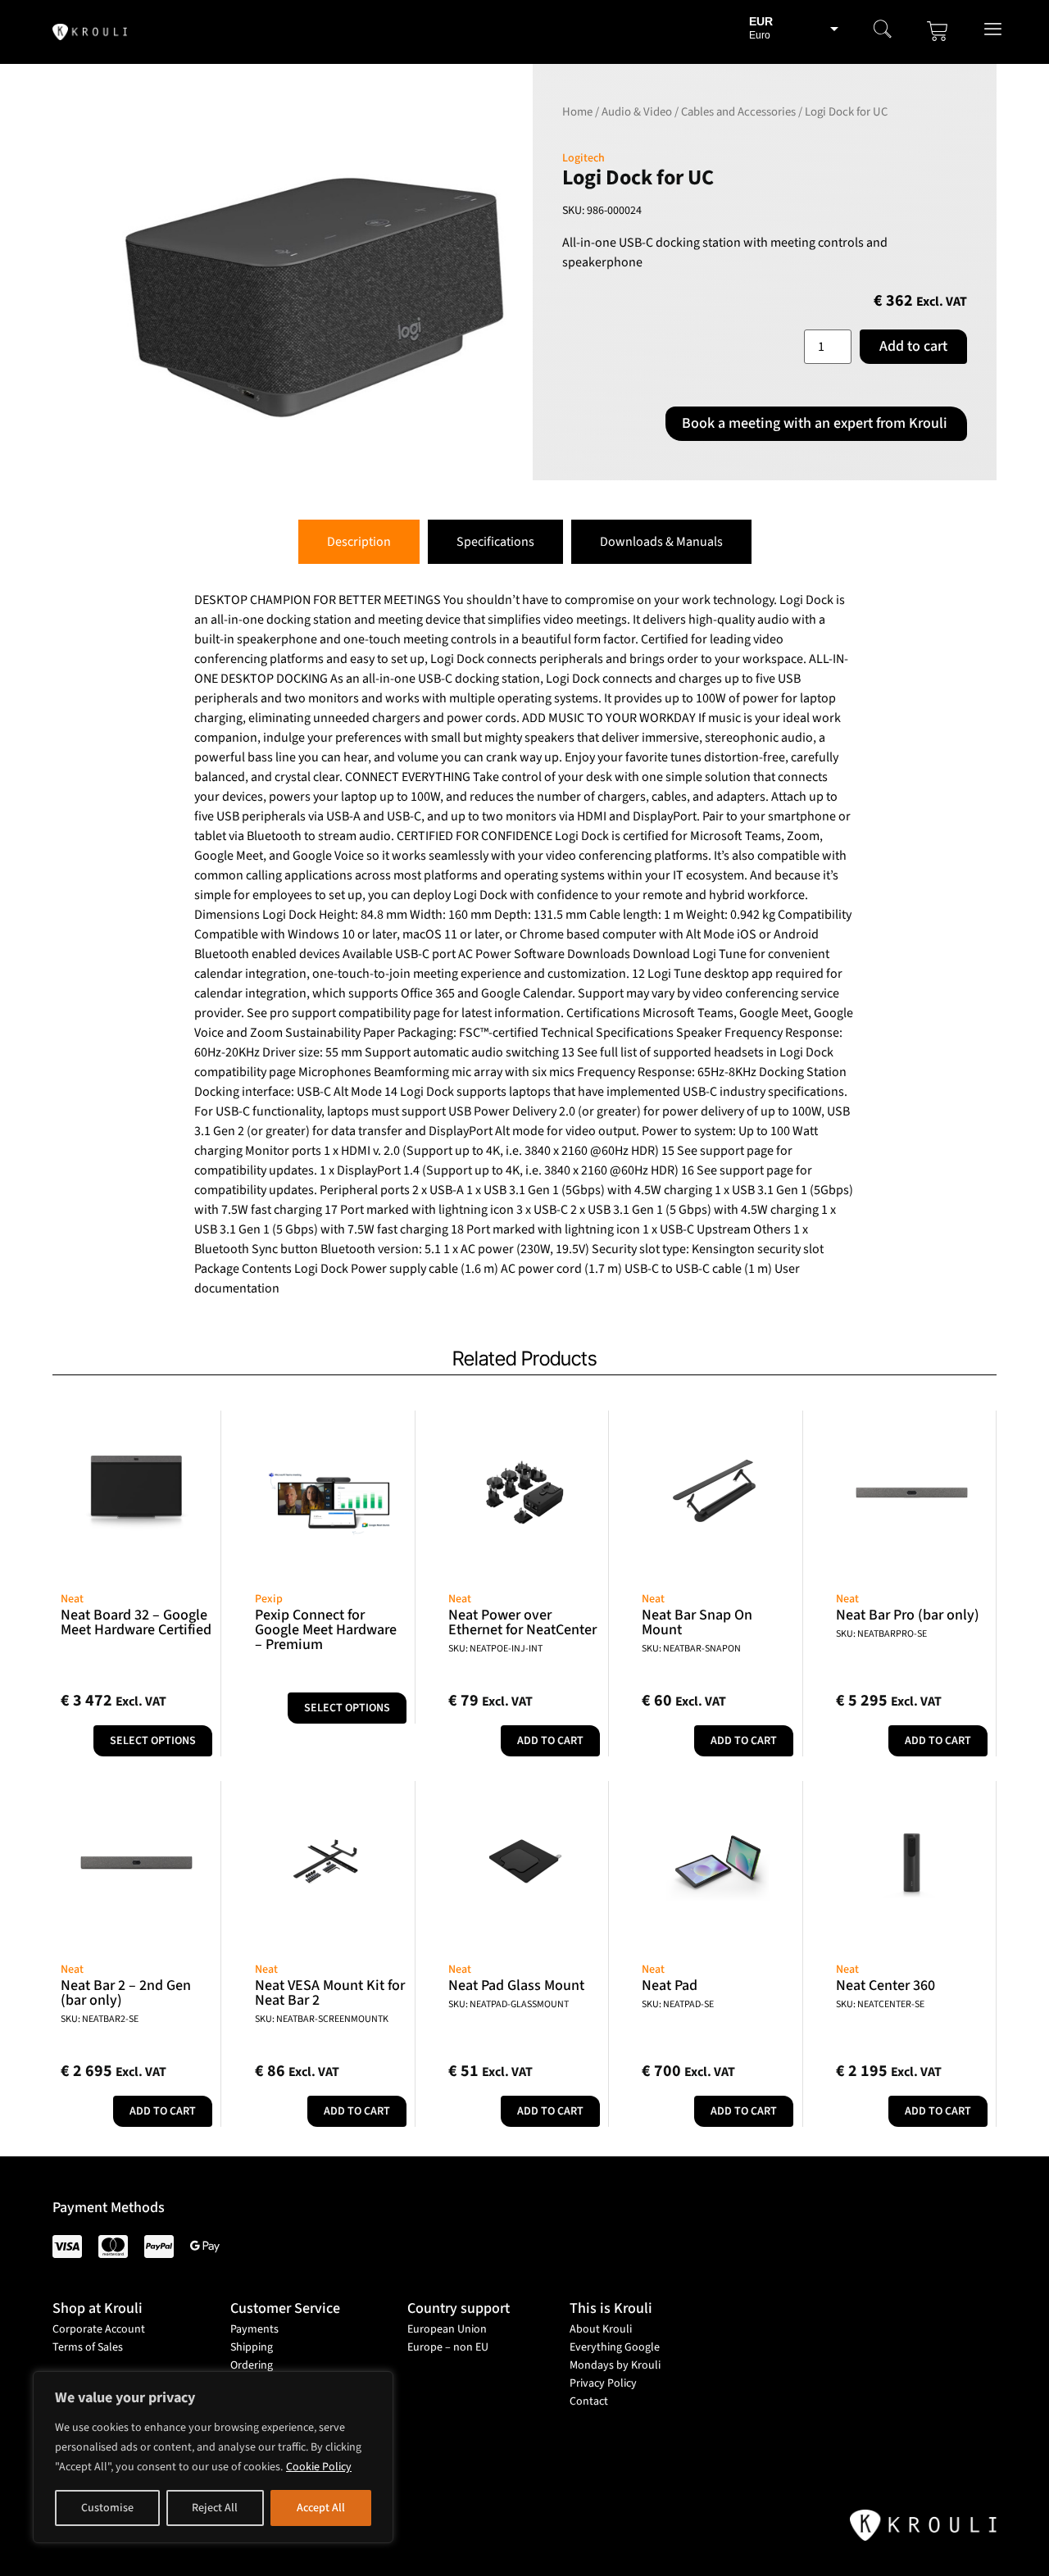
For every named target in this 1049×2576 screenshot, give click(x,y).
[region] (213, 2457)
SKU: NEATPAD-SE (678, 2004)
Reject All (215, 2508)
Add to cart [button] (550, 1741)
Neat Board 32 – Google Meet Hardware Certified (136, 1622)
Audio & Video (637, 112)
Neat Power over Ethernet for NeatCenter (522, 1622)
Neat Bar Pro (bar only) (908, 1615)
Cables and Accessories (738, 112)
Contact (589, 2401)
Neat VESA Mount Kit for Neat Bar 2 (330, 1993)
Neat (72, 1599)
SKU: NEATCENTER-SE (880, 2004)
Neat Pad (670, 1985)
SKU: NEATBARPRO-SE (881, 1634)
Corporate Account (99, 2329)
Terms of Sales (88, 2347)
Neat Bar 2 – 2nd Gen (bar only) (126, 1993)
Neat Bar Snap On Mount (697, 1622)
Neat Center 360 (886, 1985)
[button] (883, 31)
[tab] (359, 542)
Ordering (252, 2365)
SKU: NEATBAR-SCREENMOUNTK (322, 2019)
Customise (107, 2508)
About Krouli (601, 2329)
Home (577, 112)
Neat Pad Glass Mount (516, 1985)
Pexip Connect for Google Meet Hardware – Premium (326, 1630)
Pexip (269, 1599)
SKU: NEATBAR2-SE (100, 2019)
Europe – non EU (448, 2347)
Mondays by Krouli (615, 2365)
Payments (254, 2329)
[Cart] (938, 31)
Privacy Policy (603, 2383)
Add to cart (913, 346)
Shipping (252, 2347)
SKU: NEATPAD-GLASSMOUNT (509, 2004)
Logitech (584, 158)
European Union (447, 2329)
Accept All (321, 2508)
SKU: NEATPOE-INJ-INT (495, 1649)
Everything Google (615, 2347)
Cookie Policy (319, 2467)
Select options (153, 1741)
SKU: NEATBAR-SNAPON (691, 1649)
